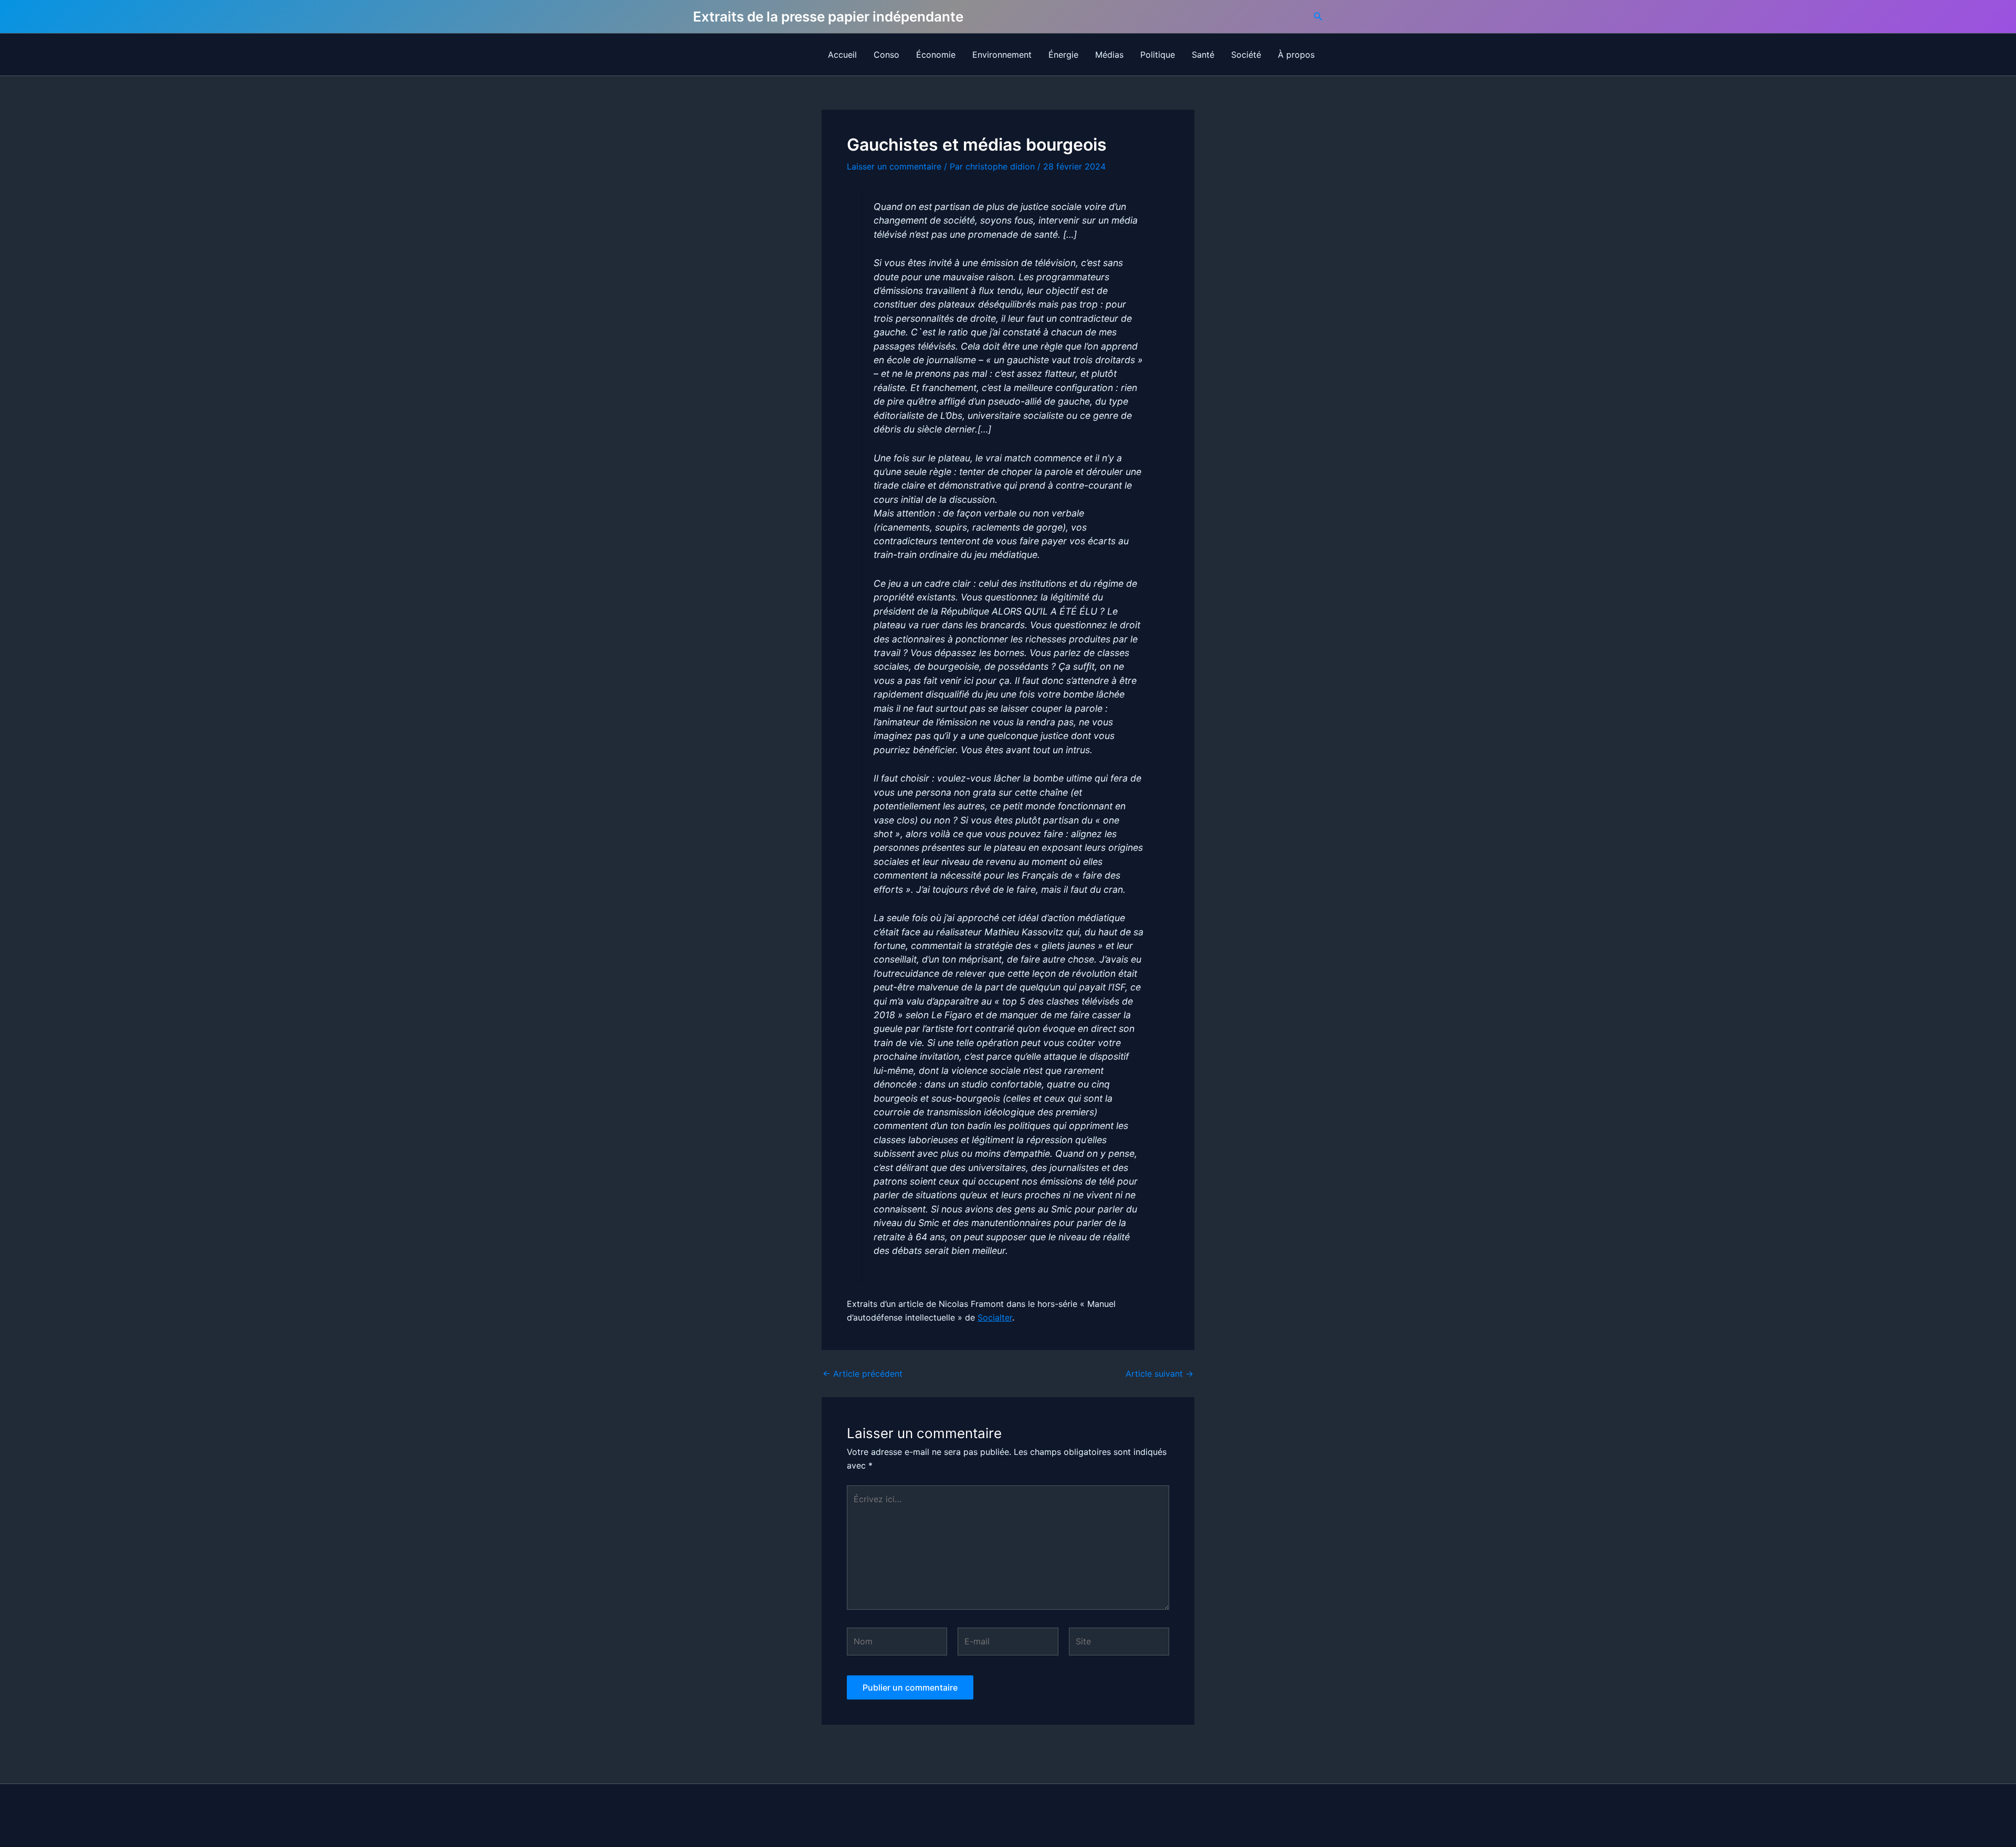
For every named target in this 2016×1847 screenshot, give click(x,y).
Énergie (1063, 55)
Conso (886, 55)
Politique (1158, 55)
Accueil (842, 55)
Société (1246, 55)
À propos (1296, 55)
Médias (1109, 55)
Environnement (1002, 55)
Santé (1203, 55)
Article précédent (863, 1374)
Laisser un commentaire (894, 166)
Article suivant (1159, 1374)
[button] (1318, 17)
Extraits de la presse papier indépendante (828, 17)
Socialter (995, 1317)
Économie (936, 55)
